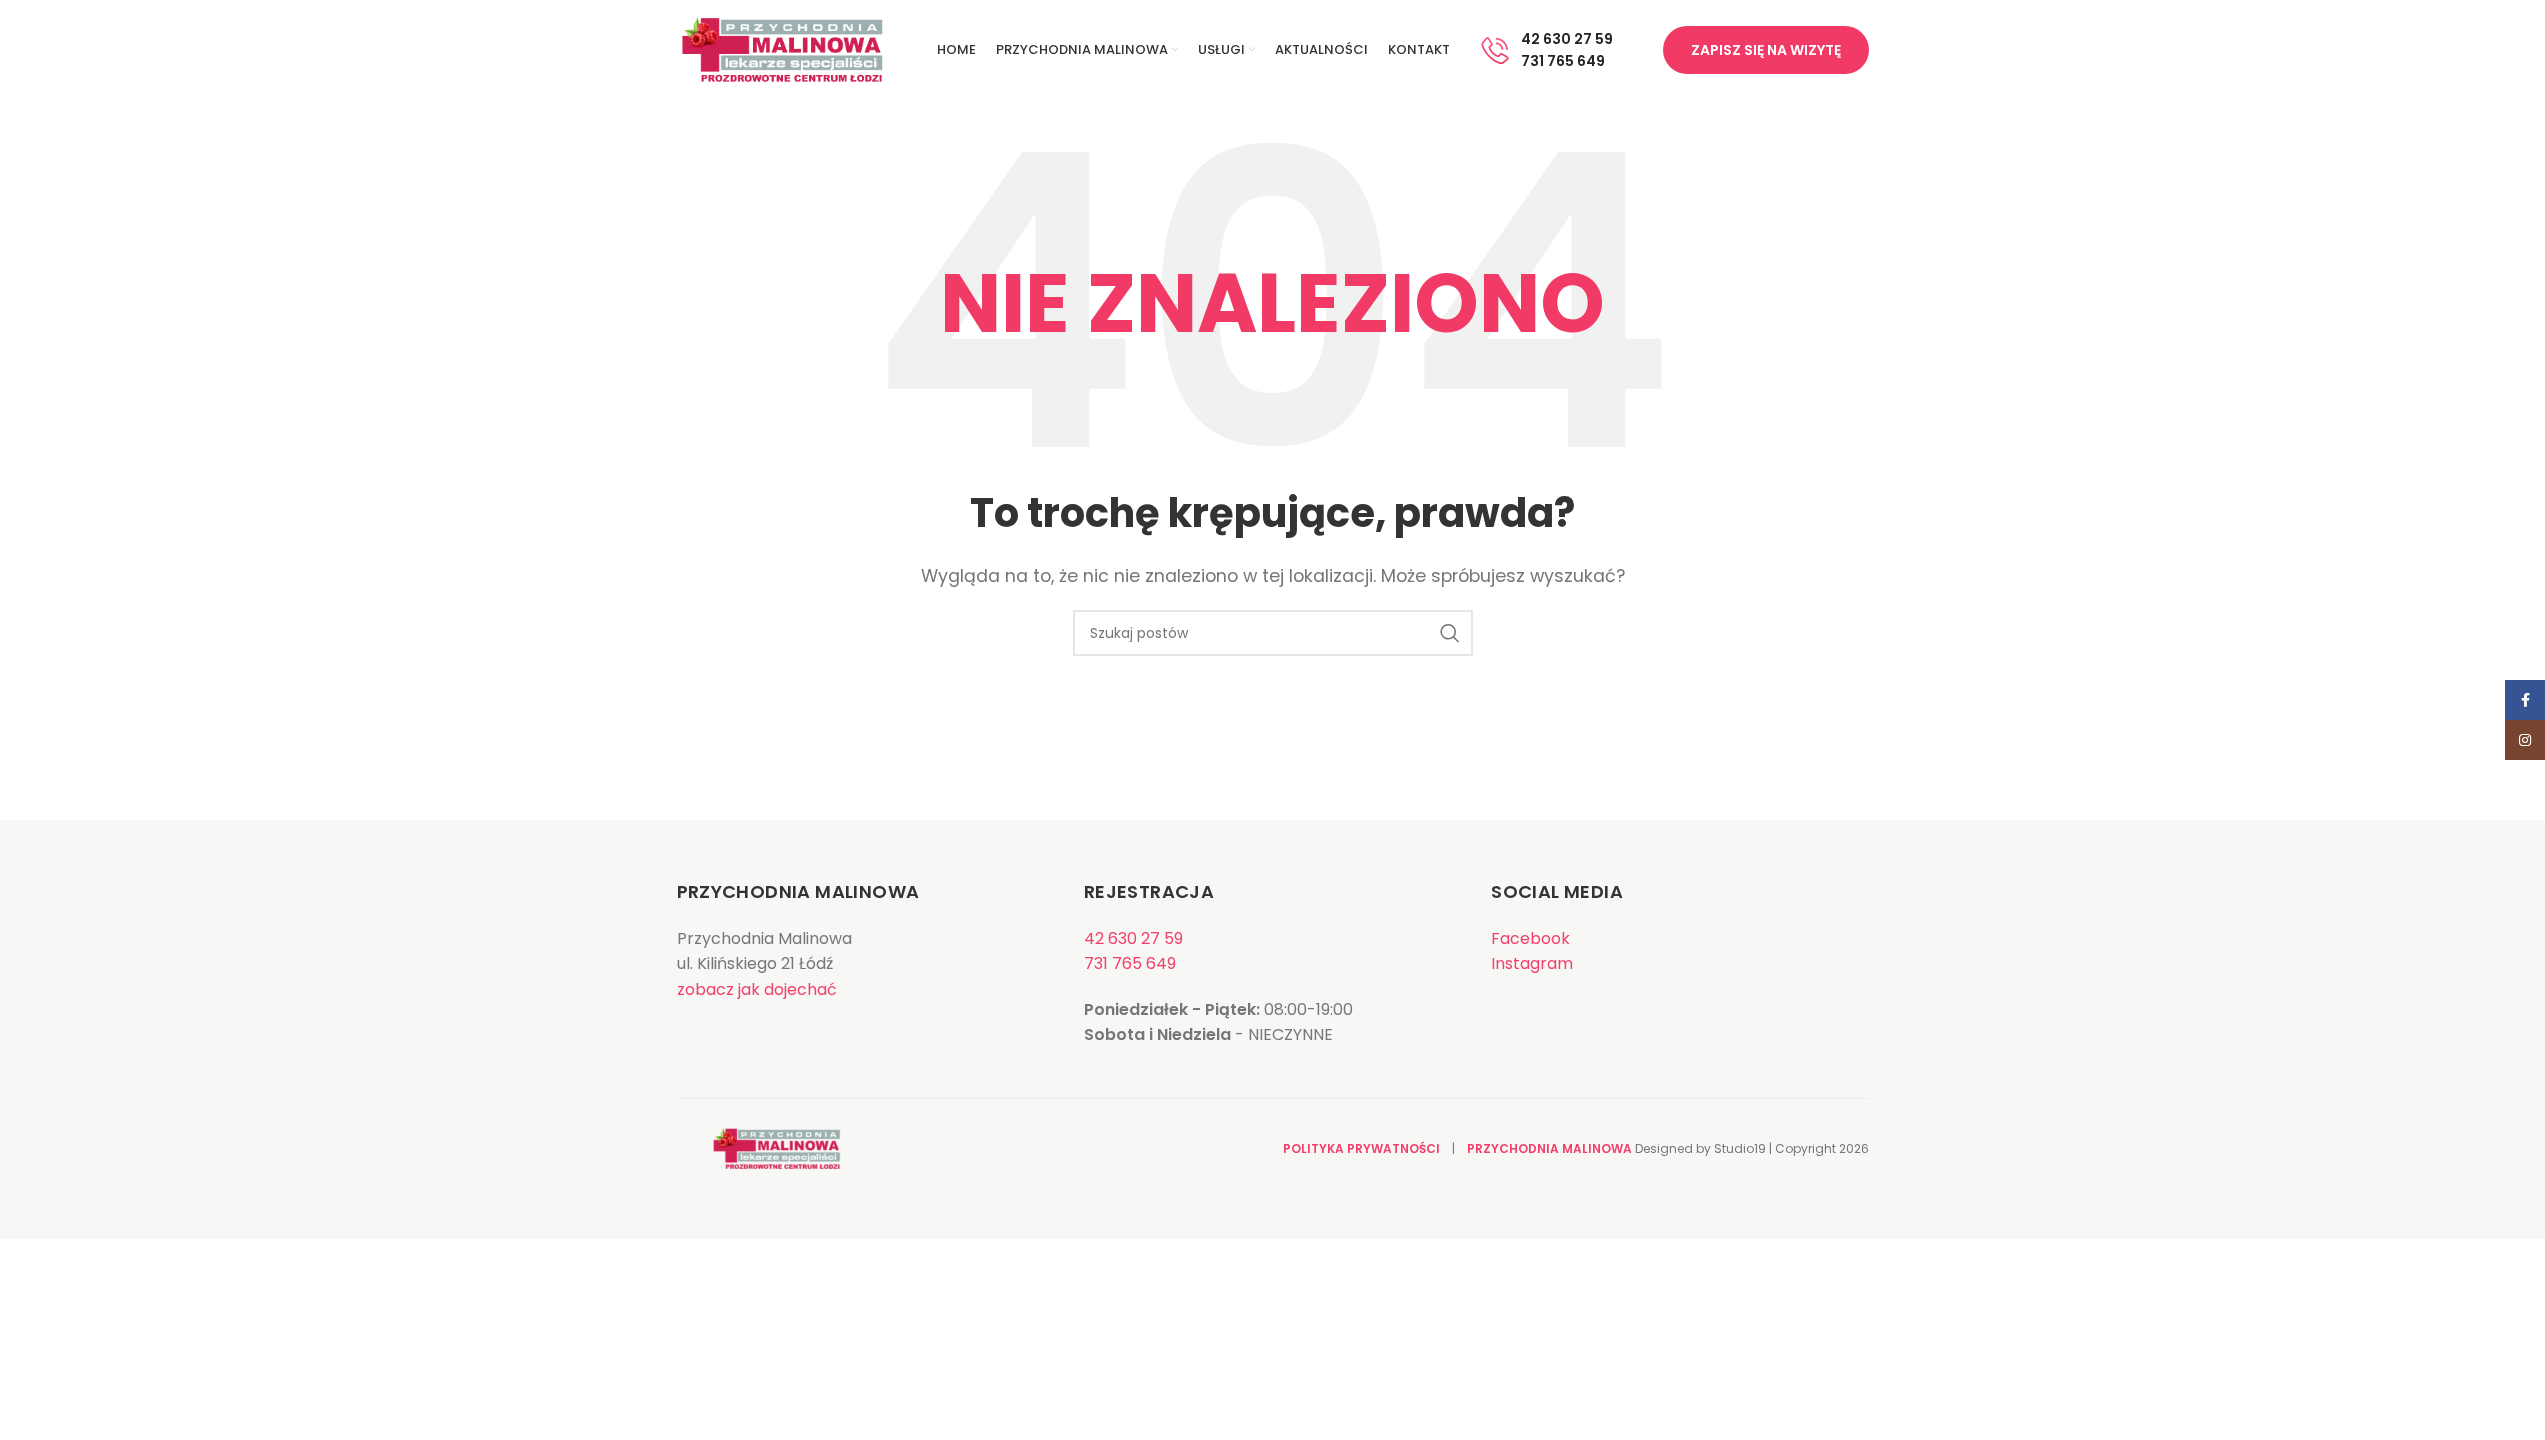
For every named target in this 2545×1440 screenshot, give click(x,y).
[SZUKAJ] (1450, 633)
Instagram (1532, 963)
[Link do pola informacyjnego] (1546, 50)
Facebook (1530, 938)
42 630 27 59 (1133, 938)
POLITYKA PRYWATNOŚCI (1361, 1148)
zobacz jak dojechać (757, 989)
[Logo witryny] (782, 48)
